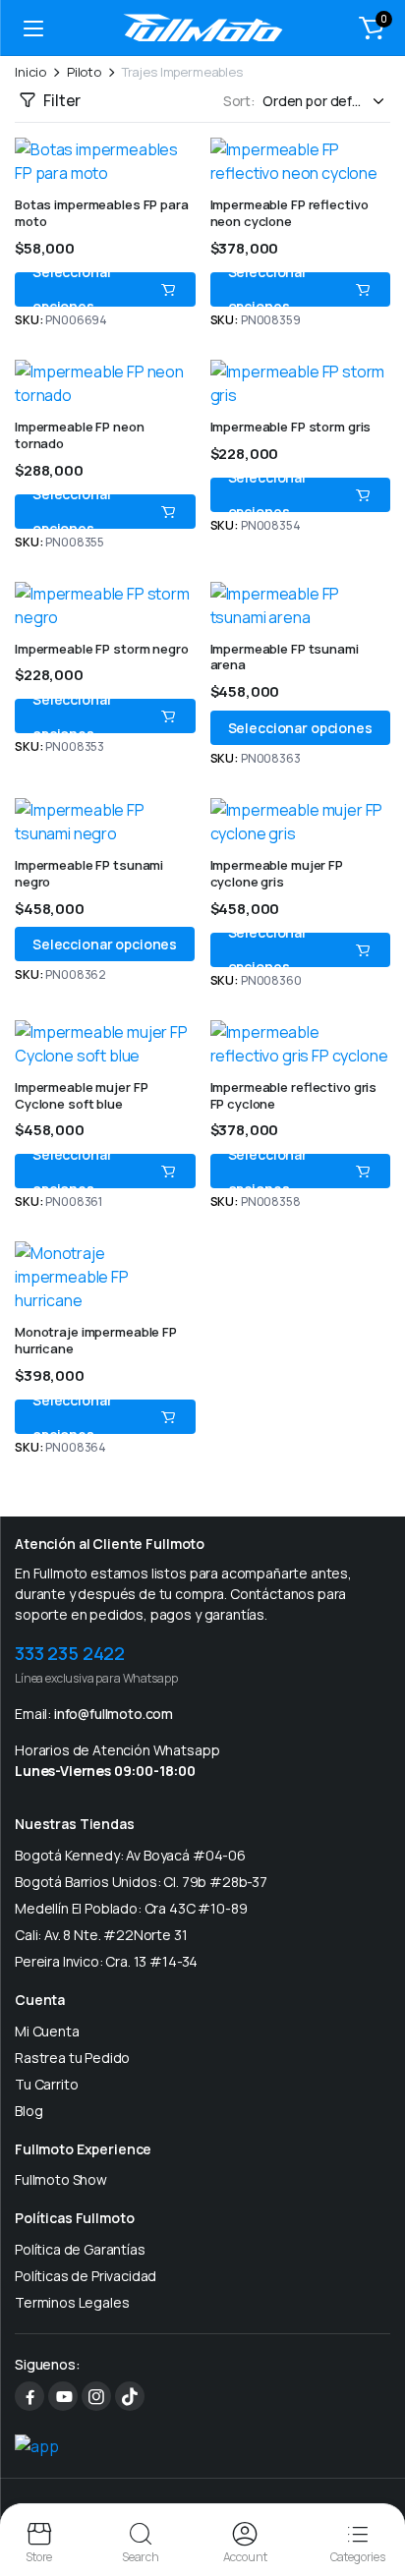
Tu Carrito (46, 2084)
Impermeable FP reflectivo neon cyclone (289, 213)
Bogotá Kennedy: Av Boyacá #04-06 (130, 1855)
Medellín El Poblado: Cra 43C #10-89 (131, 1908)
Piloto (84, 72)
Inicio (30, 72)
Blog (29, 2111)
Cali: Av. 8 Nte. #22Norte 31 (101, 1935)
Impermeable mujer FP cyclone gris (277, 873)
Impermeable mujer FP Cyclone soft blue (81, 1095)
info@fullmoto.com (114, 1714)
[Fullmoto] (203, 28)
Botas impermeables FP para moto (102, 213)
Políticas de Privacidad (86, 2276)
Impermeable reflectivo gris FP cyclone (294, 1095)
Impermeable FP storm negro (102, 649)
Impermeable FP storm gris (291, 427)
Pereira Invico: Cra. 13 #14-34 (106, 1961)
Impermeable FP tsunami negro (89, 873)
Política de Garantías (80, 2249)
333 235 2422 (70, 1653)
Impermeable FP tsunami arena (285, 657)
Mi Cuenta (47, 2031)
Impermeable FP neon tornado (80, 435)
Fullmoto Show (61, 2179)
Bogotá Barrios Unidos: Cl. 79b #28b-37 (141, 1882)
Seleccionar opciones (72, 289)
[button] (372, 28)
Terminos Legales (72, 2302)
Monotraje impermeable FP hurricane (96, 1340)
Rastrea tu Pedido (72, 2058)
